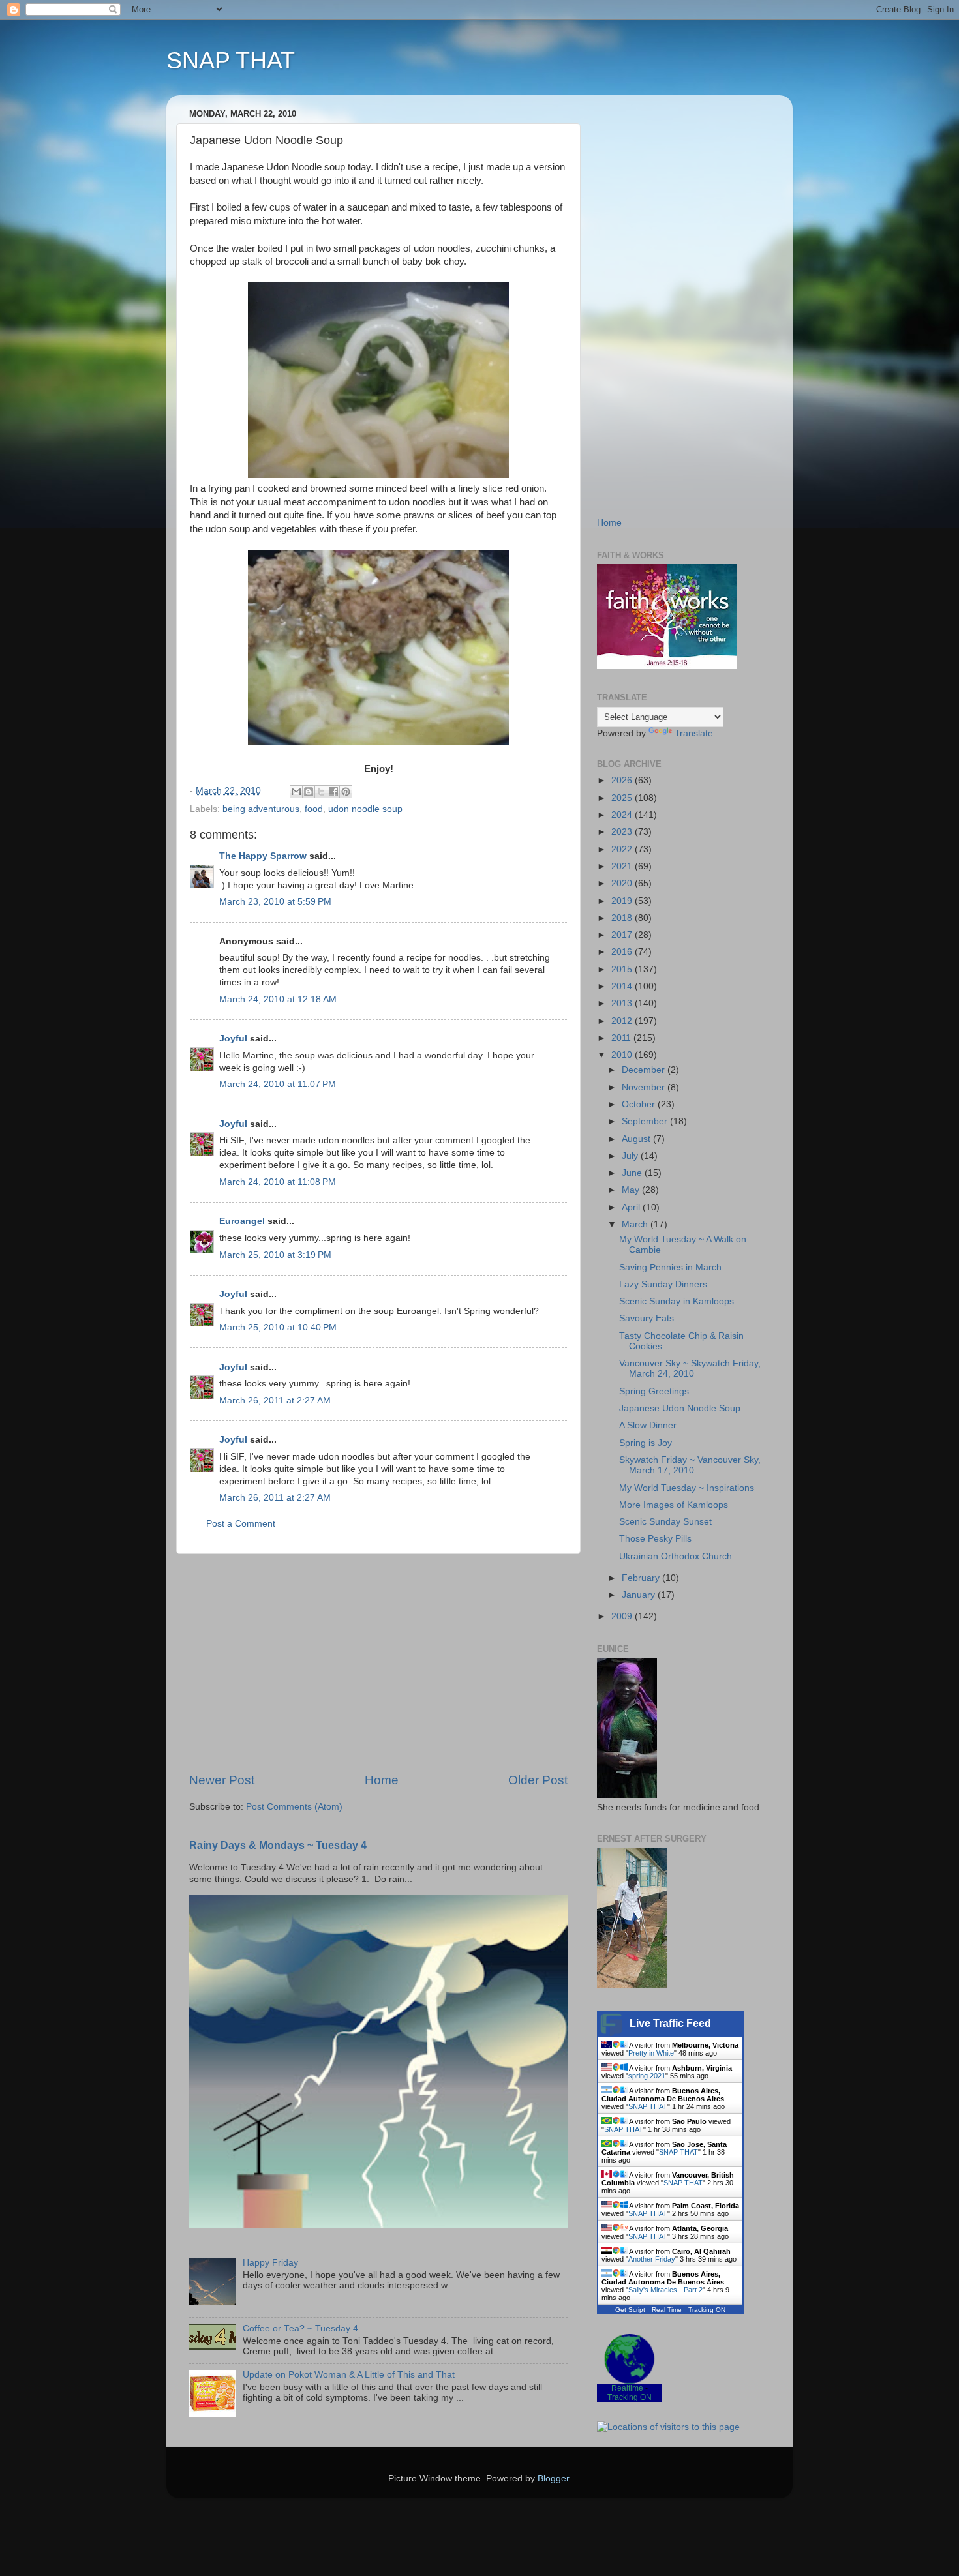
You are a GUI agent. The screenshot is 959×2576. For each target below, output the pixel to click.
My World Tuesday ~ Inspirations (687, 1488)
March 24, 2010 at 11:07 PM (278, 1084)
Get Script (630, 2310)
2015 (623, 969)
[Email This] (296, 792)
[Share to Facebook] (333, 792)
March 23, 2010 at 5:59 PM (275, 902)
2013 (623, 1003)
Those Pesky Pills (655, 1539)
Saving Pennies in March (670, 1267)
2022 (623, 849)
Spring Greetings (654, 1391)
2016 (623, 952)
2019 (623, 901)
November (645, 1087)
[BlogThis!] (309, 792)
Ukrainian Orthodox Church (676, 1556)
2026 (623, 780)
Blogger (553, 2479)
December (645, 1070)
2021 (623, 866)
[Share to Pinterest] (346, 792)
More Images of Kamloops (674, 1505)
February (642, 1578)
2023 (623, 832)
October (640, 1104)
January (640, 1595)
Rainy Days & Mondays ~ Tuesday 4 (278, 1845)
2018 (623, 918)
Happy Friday (270, 2263)
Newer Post (222, 1780)
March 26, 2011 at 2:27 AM (275, 1400)
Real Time (667, 2310)
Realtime (627, 2388)
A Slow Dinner (648, 1425)
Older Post (538, 1780)
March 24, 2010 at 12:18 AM (278, 999)
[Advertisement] (378, 1663)
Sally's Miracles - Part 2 (665, 2290)
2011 (622, 1038)
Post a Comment (241, 1524)
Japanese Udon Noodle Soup (680, 1408)
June (633, 1173)
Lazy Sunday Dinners (663, 1284)
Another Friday (652, 2259)
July (631, 1156)
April (632, 1207)
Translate (694, 733)
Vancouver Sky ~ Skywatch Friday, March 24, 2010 (690, 1369)
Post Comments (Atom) (294, 1807)
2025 (623, 798)
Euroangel (242, 1221)
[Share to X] (321, 792)
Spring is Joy (646, 1443)
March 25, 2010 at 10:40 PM (278, 1327)
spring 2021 (647, 2076)
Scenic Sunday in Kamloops (677, 1301)
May (632, 1190)
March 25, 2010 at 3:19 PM (275, 1255)
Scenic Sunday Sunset (665, 1522)
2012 (623, 1021)
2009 (623, 1616)
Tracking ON (707, 2310)
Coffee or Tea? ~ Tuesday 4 (300, 2329)
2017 (623, 935)
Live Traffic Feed (670, 2023)
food (314, 809)
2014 (623, 986)
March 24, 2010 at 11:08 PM (278, 1182)
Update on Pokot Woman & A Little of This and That (349, 2375)
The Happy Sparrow (263, 856)
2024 (623, 815)
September (646, 1121)
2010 (623, 1055)
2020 (623, 883)
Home (382, 1780)
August (637, 1139)
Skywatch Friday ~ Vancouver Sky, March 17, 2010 (690, 1465)
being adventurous (261, 809)
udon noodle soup (365, 809)
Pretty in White (651, 2053)
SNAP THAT (231, 60)
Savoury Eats (647, 1318)
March (636, 1224)
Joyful (233, 1039)
